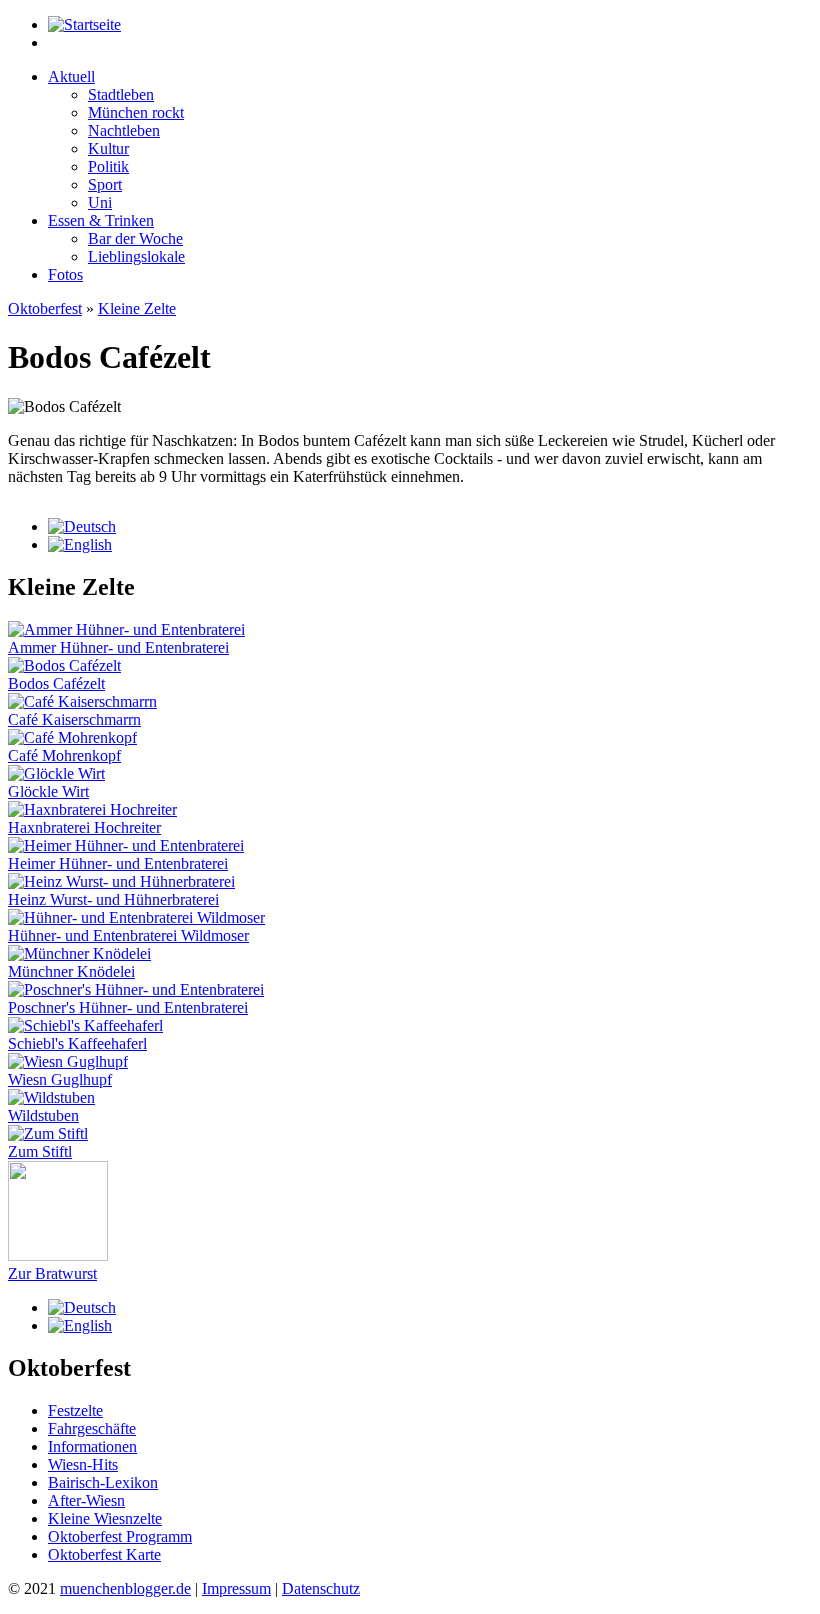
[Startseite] (84, 24)
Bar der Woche (135, 238)
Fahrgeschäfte (92, 1428)
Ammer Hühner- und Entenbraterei (118, 647)
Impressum (236, 1588)
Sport (105, 184)
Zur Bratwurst (52, 1273)
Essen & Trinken (101, 220)
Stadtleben (121, 94)
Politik (108, 166)
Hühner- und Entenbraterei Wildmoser (128, 935)
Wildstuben (43, 1115)
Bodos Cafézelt (56, 683)
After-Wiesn (86, 1500)
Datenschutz (321, 1588)
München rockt (136, 112)
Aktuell (71, 76)
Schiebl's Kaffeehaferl (77, 1043)
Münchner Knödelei (71, 971)
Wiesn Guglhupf (60, 1079)
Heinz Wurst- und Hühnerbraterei (113, 899)
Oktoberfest (45, 308)
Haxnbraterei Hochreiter (84, 827)
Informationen (92, 1446)
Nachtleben (124, 130)
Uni (100, 202)
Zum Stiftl (40, 1151)
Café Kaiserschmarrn (74, 719)
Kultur (108, 148)
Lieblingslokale (136, 256)
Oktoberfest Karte (104, 1554)
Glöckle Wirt (48, 791)
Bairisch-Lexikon (103, 1482)
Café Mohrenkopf (64, 755)
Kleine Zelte (137, 308)
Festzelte (75, 1410)
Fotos (65, 274)
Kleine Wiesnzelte (105, 1518)
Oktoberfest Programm (120, 1536)
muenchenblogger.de (125, 1588)
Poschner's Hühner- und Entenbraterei (128, 1007)
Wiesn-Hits (83, 1464)
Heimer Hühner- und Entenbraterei (118, 863)
